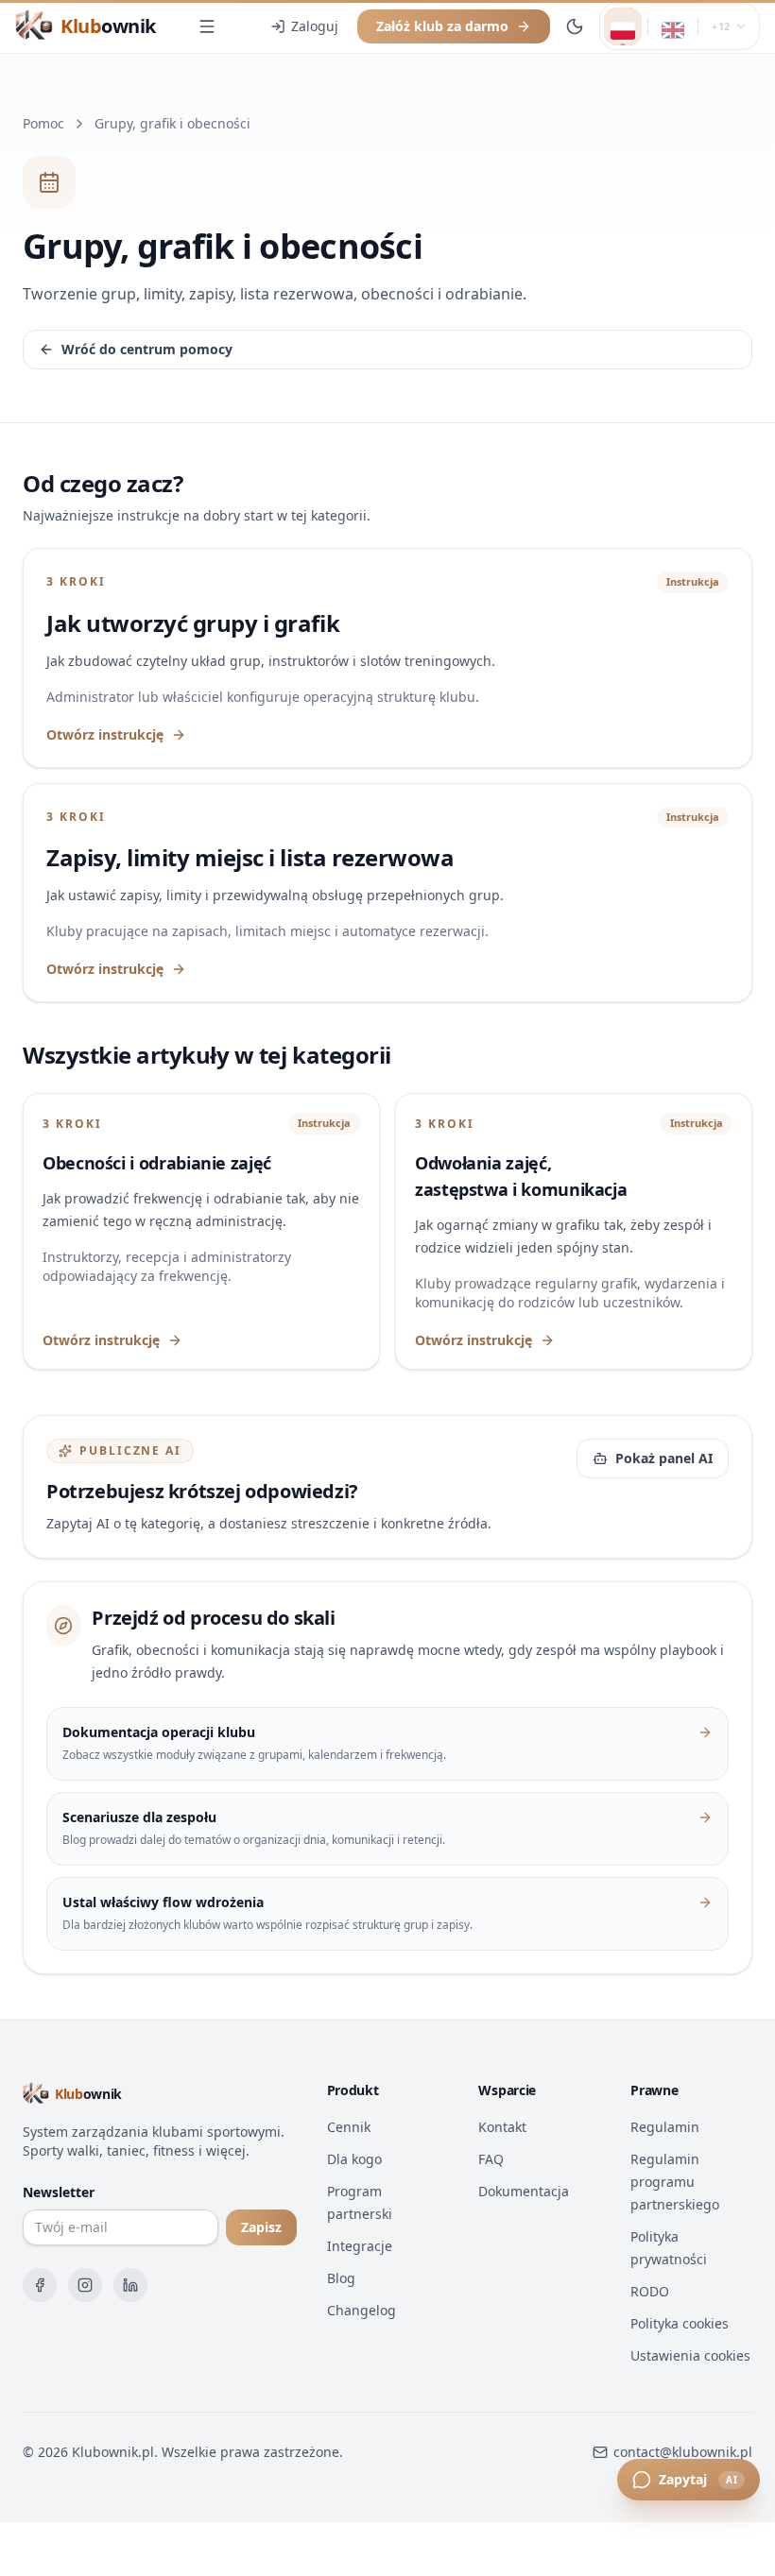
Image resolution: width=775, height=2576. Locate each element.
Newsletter (59, 2192)
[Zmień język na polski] (623, 26)
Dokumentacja (524, 2191)
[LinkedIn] (130, 2285)
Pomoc (43, 123)
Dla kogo (354, 2159)
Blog (341, 2278)
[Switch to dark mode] (575, 26)
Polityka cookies (680, 2323)
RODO (650, 2291)
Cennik (349, 2127)
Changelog (362, 2310)
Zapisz (261, 2227)
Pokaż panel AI (664, 1458)
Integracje (360, 2246)
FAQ (491, 2159)
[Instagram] (85, 2285)
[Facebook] (40, 2285)
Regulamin (665, 2127)
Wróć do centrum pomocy (147, 349)
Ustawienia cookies (690, 2355)
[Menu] (207, 26)
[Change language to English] (673, 26)
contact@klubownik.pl (683, 2452)
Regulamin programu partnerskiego (675, 2182)
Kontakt (502, 2127)
